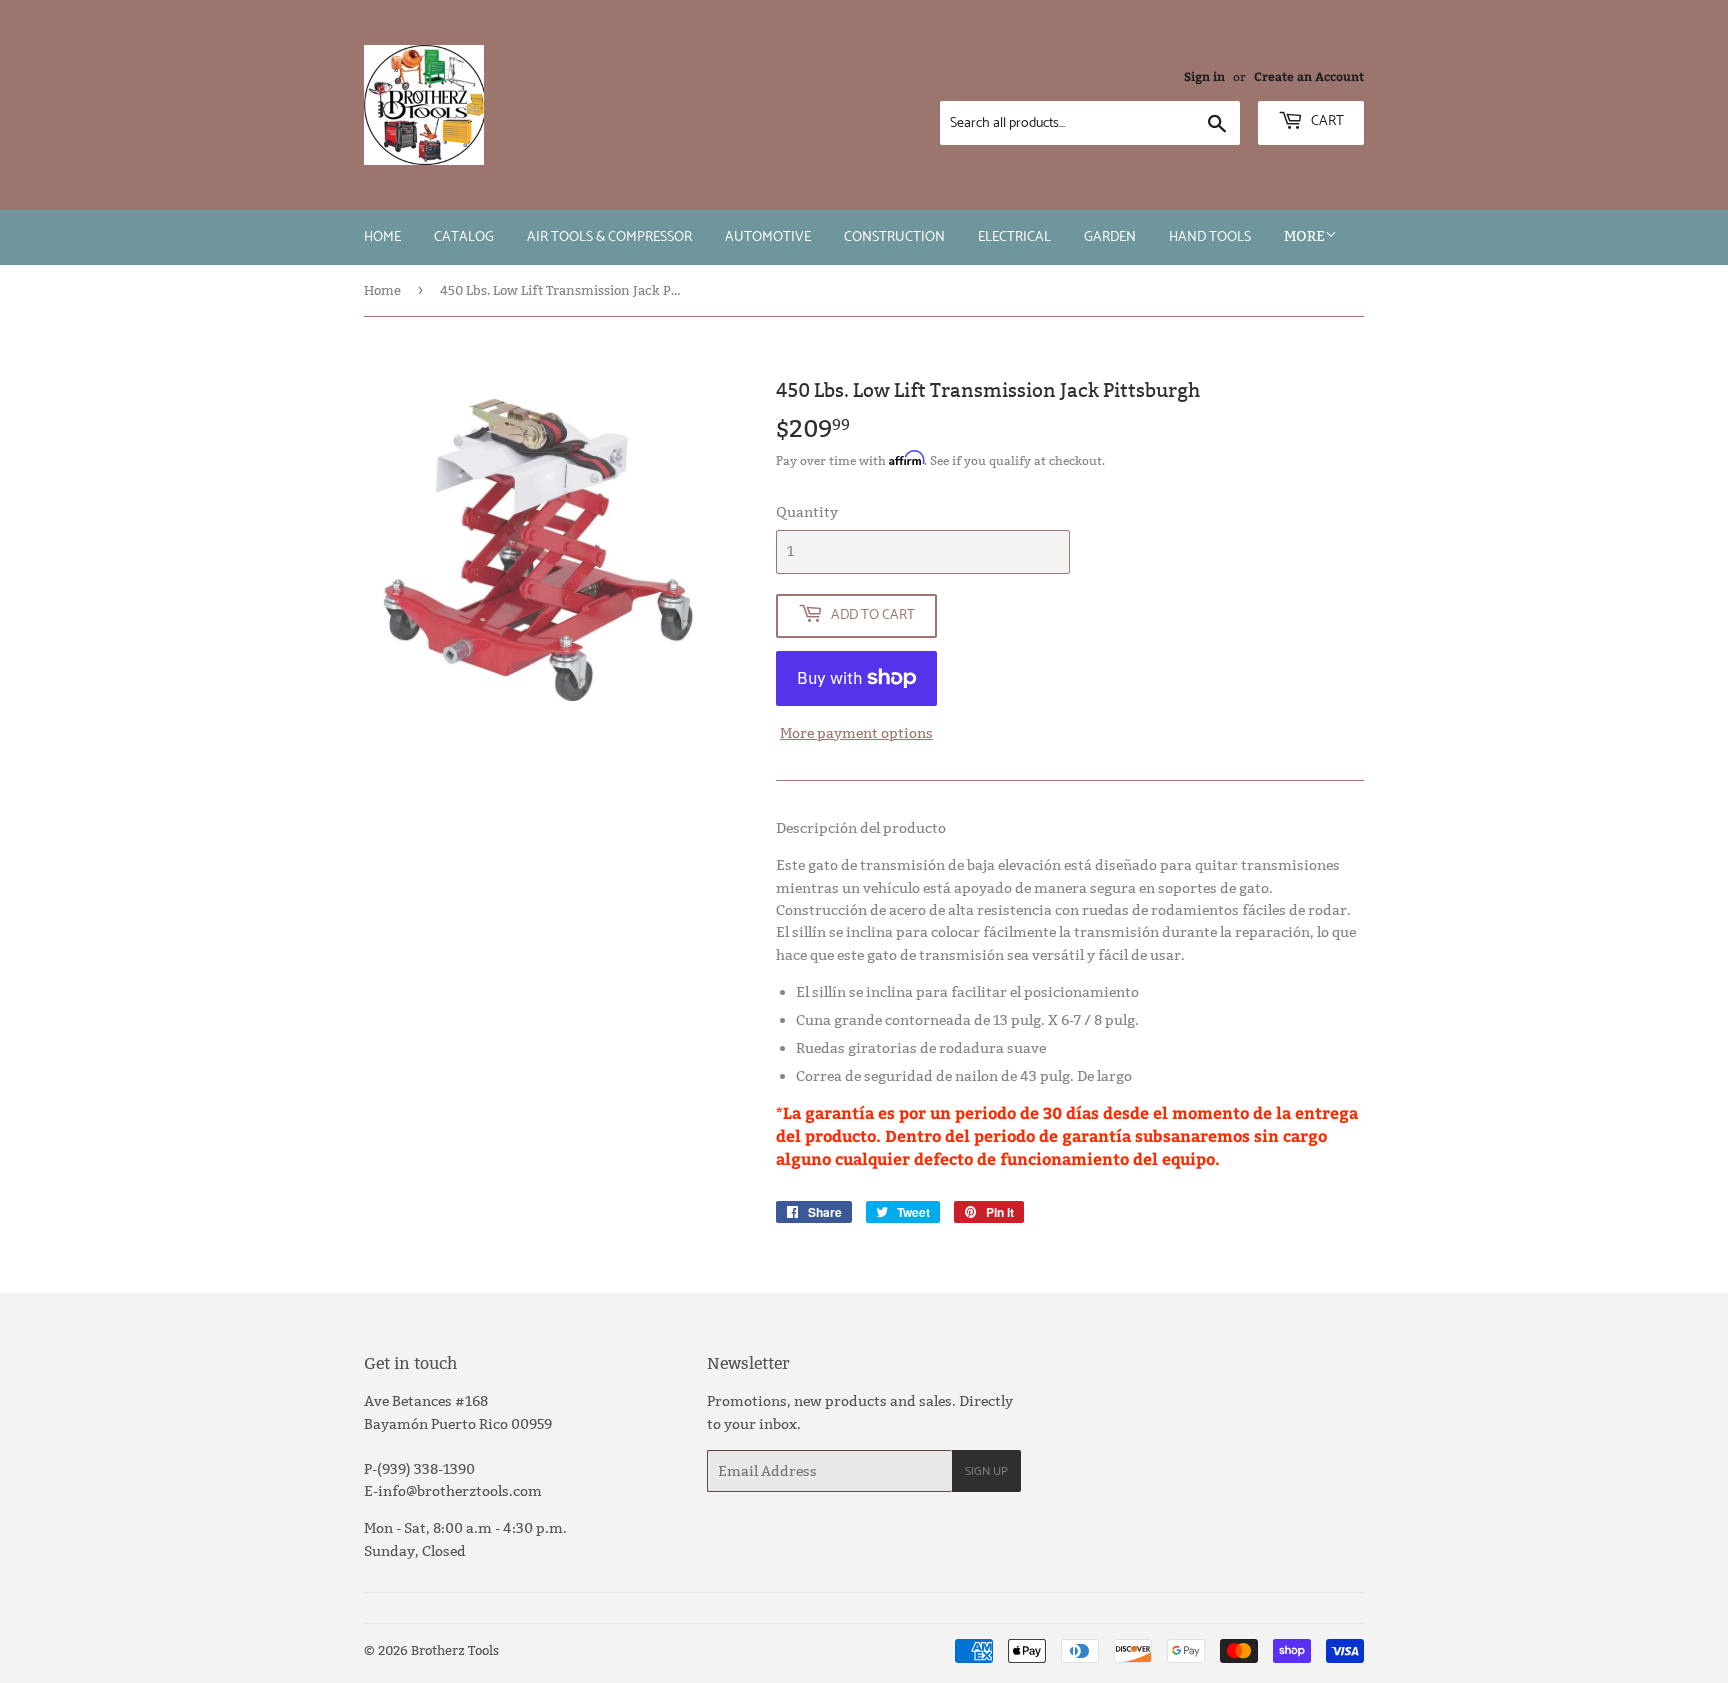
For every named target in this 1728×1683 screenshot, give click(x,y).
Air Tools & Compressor (609, 237)
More (1304, 236)
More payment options (856, 733)
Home (382, 237)
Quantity (807, 512)
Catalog (464, 237)
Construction (894, 237)
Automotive (768, 237)
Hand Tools (1210, 237)
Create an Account (1309, 76)
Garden (1110, 237)
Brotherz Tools (455, 1650)
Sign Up (986, 1471)
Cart (1326, 121)
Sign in (1204, 76)
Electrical (1014, 237)
